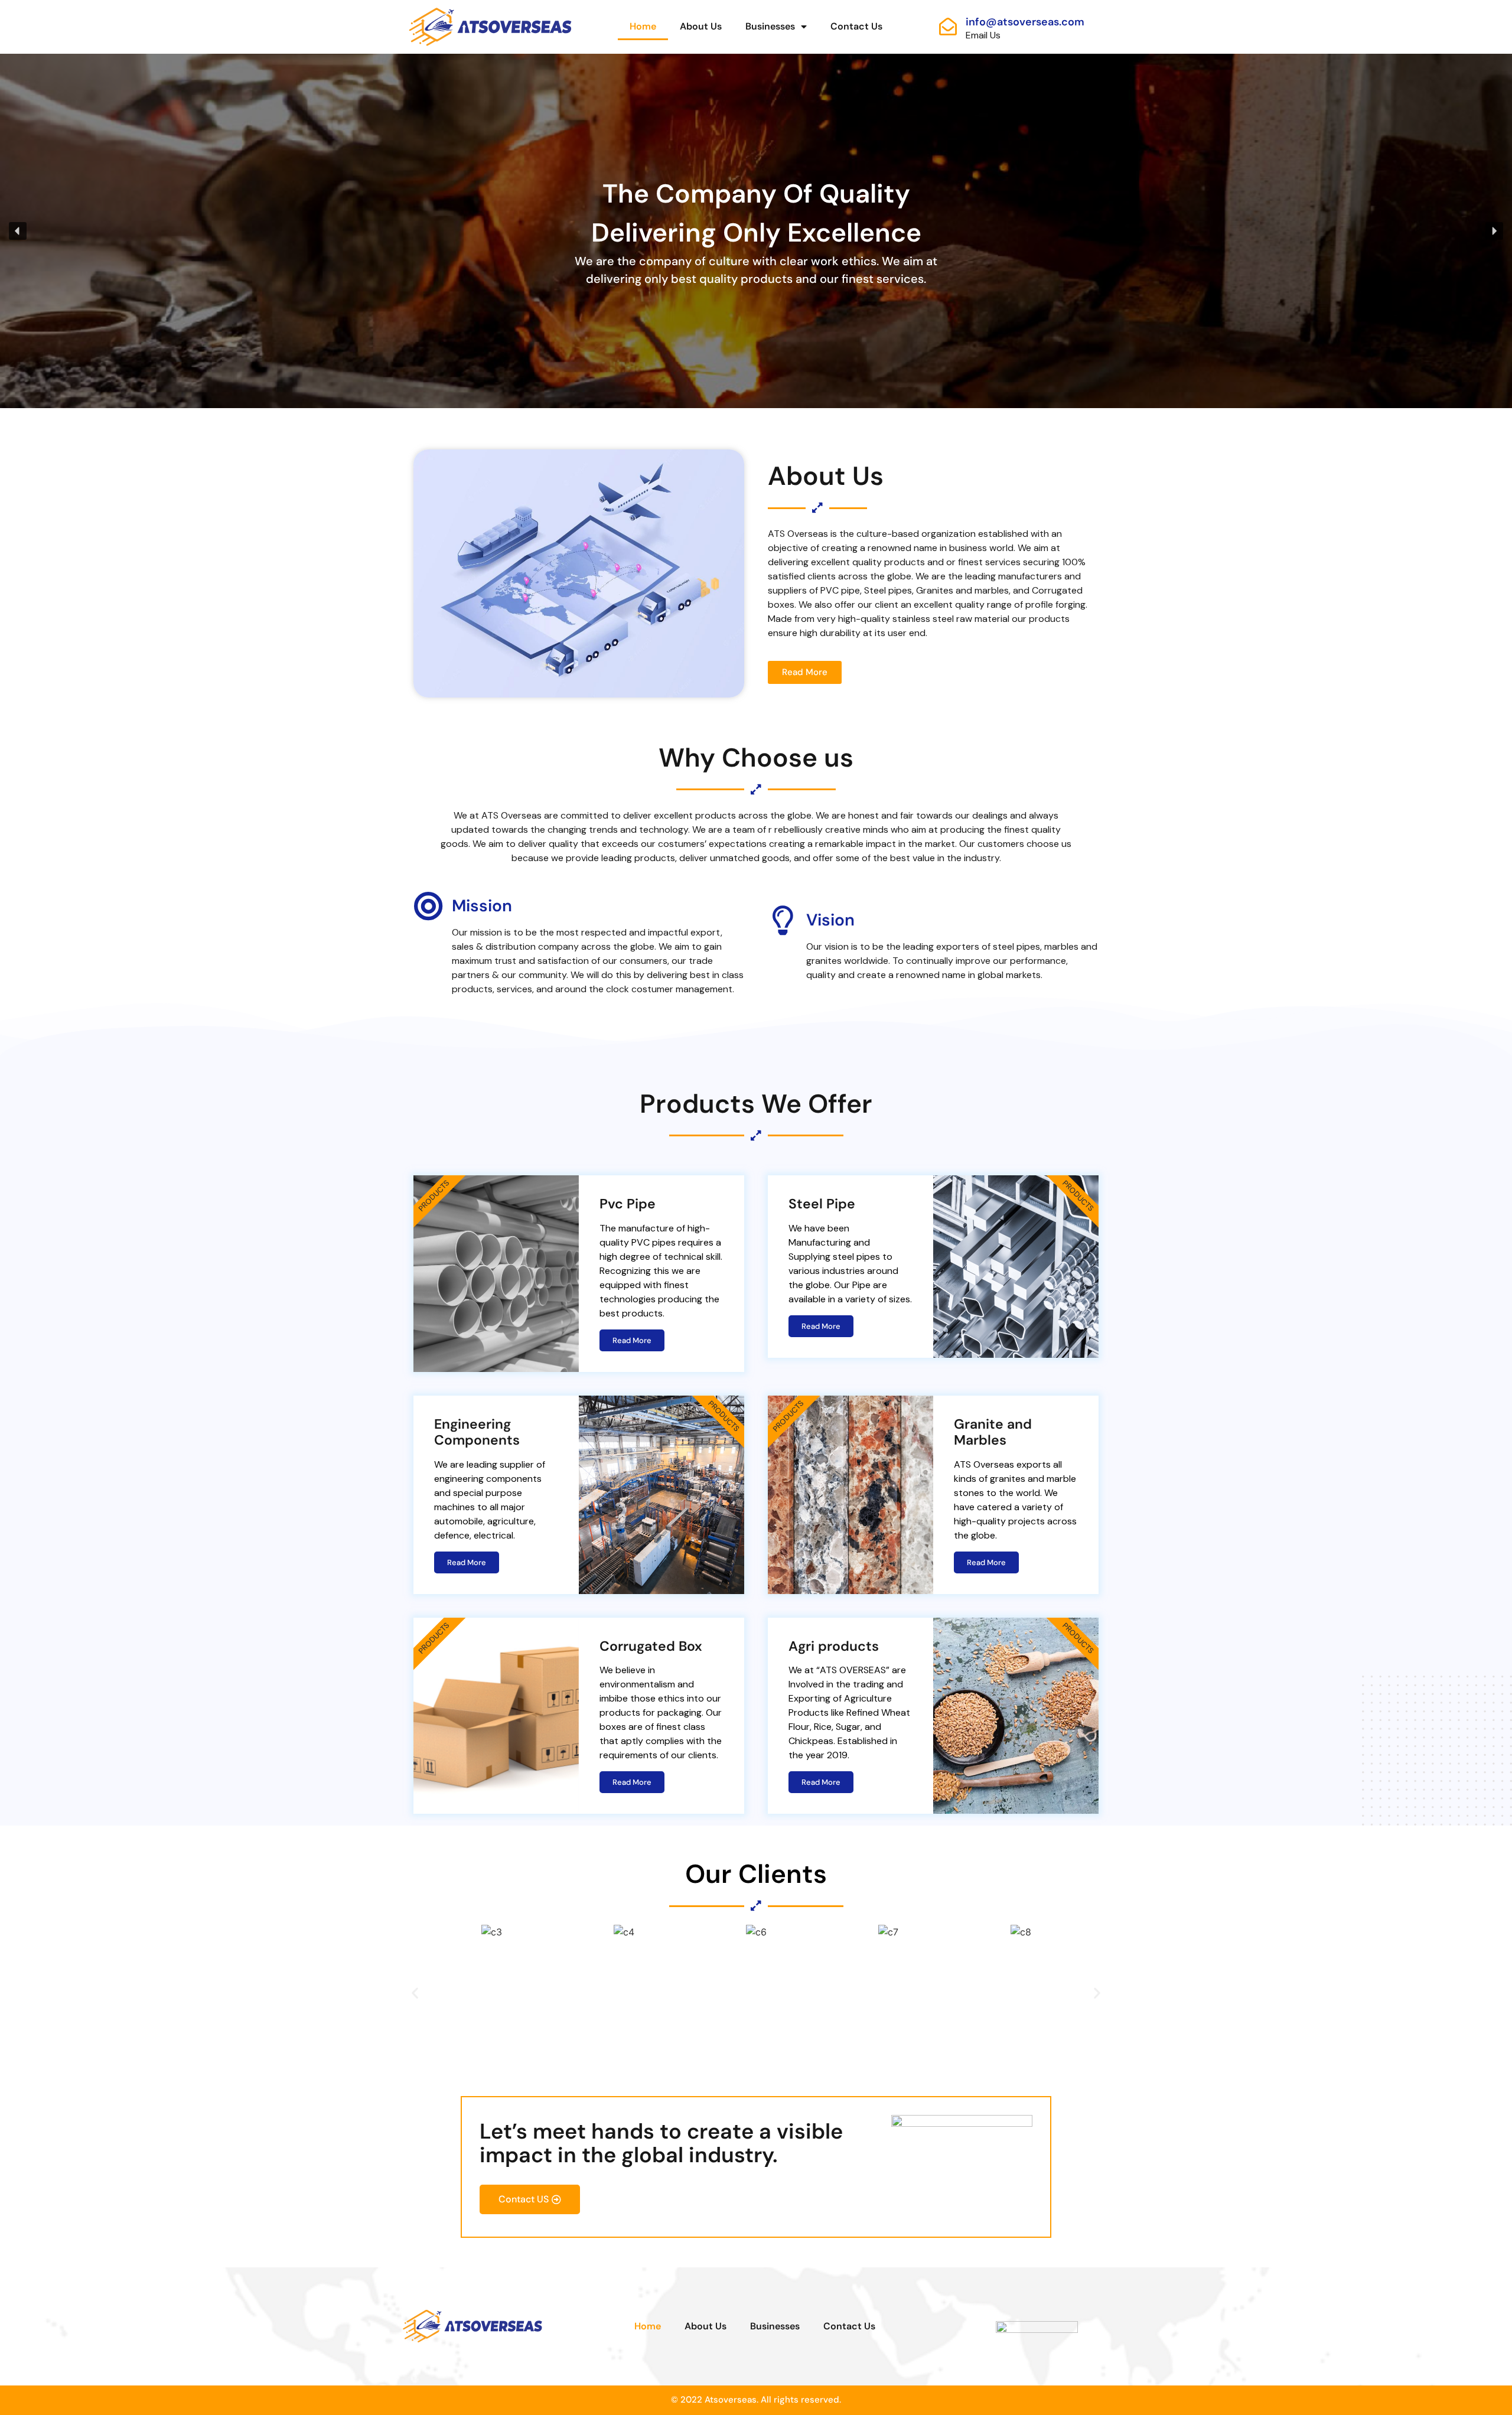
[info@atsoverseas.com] (948, 27)
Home (643, 26)
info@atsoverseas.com (1025, 22)
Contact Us (856, 26)
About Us (701, 26)
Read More (632, 1340)
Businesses (770, 26)
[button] (18, 231)
